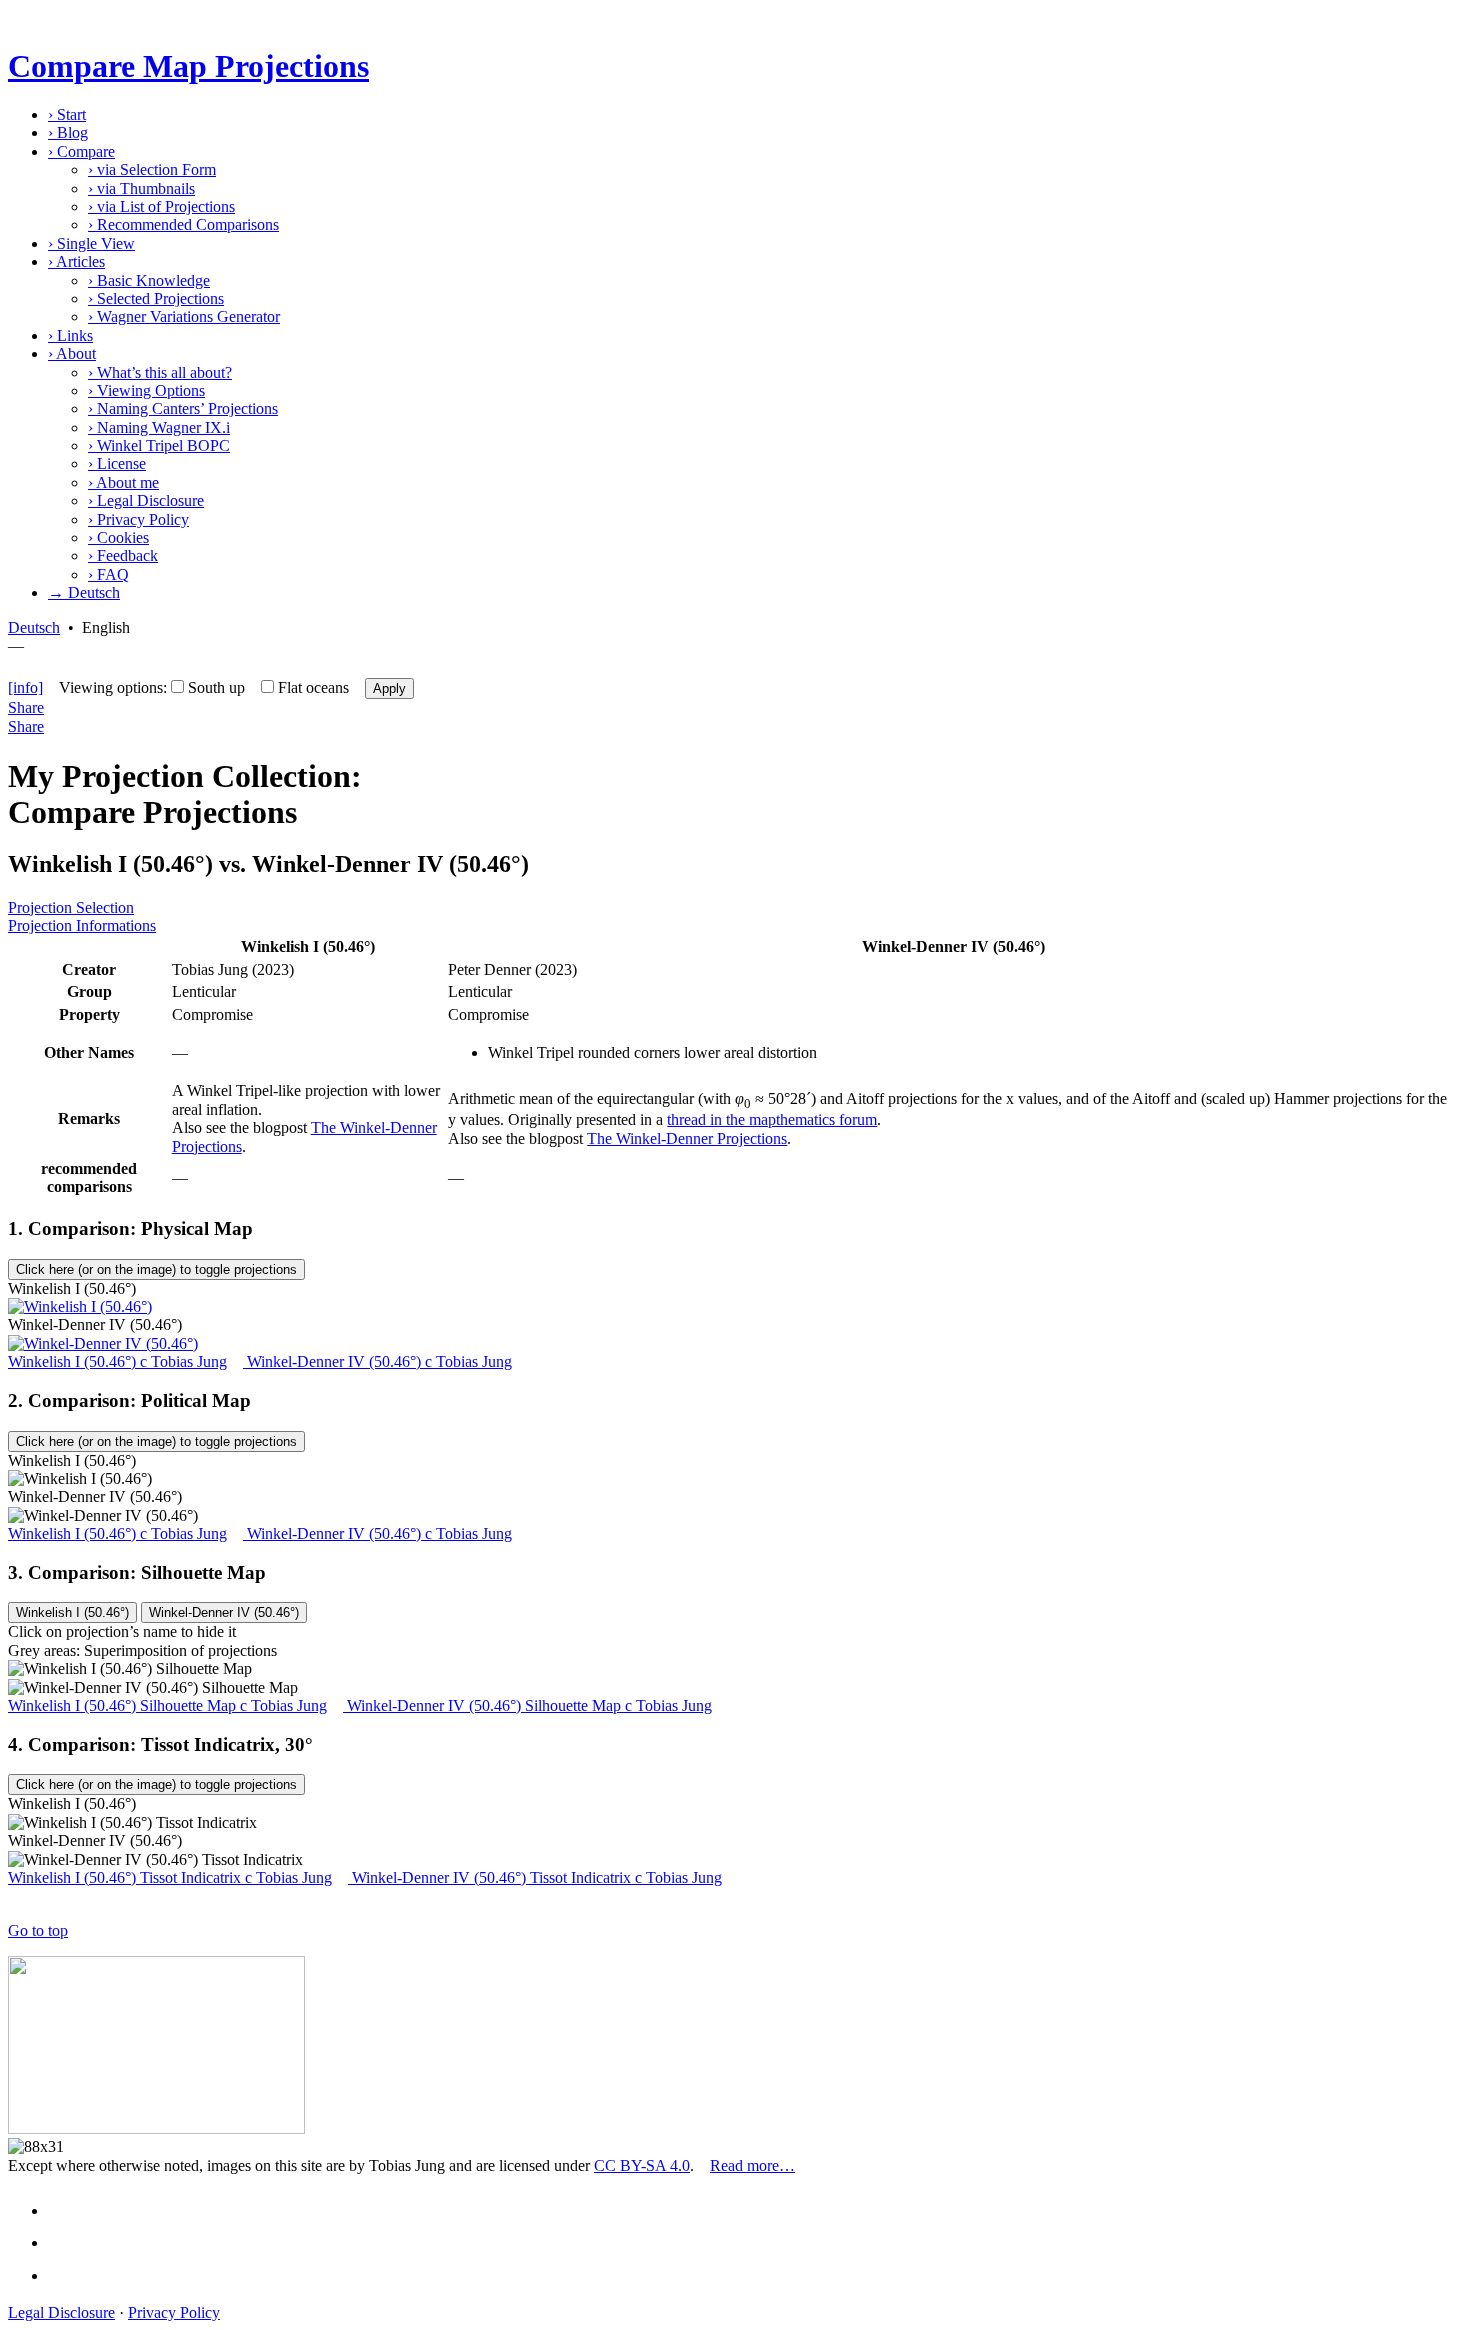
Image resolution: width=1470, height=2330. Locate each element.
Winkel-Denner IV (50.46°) (224, 1612)
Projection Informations (82, 925)
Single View (91, 243)
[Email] (66, 2275)
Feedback (123, 555)
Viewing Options (146, 390)
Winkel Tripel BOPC (159, 445)
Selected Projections (156, 298)
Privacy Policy (138, 519)
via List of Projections (161, 206)
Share (26, 707)
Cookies (118, 537)
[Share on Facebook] (66, 2210)
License (117, 463)
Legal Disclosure (146, 500)
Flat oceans (313, 687)
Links (70, 335)
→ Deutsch (84, 592)
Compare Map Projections (188, 66)
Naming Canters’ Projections (183, 408)
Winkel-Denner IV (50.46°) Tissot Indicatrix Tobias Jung (535, 1877)
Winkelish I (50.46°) (72, 1612)
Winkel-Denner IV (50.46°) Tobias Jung (377, 1361)
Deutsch (34, 627)
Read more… (752, 2165)
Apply (389, 688)
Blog (68, 132)
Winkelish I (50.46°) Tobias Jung (117, 1361)
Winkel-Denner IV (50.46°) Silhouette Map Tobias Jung (527, 1705)
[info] (25, 687)
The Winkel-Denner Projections (687, 1138)
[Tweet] (66, 2242)
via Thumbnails (141, 188)
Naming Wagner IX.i (159, 427)
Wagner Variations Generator (184, 316)
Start (67, 114)
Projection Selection (71, 907)
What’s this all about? (160, 372)
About (72, 353)
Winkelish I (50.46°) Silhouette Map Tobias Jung (167, 1705)
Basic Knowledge (149, 280)
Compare (81, 151)
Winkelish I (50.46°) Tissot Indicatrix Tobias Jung (170, 1877)
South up (216, 687)
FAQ (108, 574)
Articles (76, 261)
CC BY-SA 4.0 (642, 2165)
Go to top (38, 1930)
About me (123, 482)
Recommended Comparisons (183, 224)
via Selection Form (152, 169)
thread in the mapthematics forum (772, 1119)
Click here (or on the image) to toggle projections (156, 1269)
